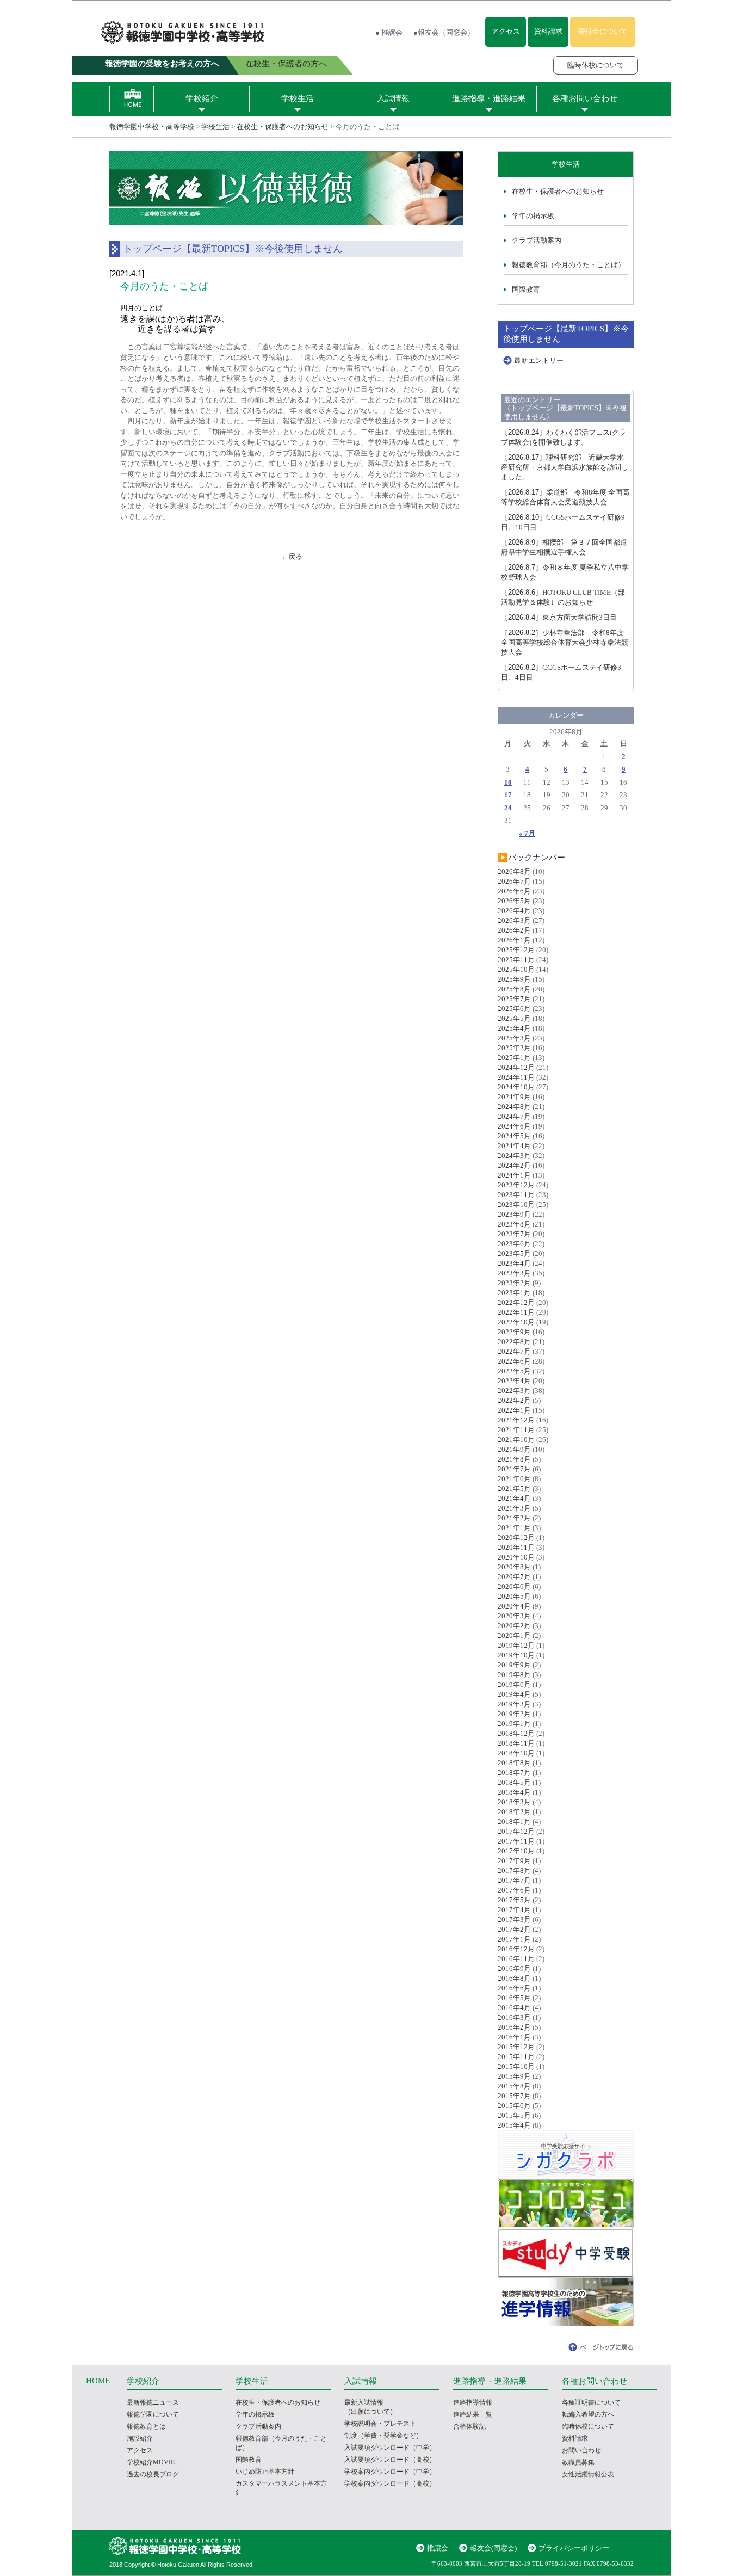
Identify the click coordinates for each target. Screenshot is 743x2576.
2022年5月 (514, 1371)
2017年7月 (514, 1880)
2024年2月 (514, 1165)
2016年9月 (514, 1968)
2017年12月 (516, 1831)
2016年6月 (514, 1988)
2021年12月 (516, 1420)
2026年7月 (514, 881)
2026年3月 (514, 920)
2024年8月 (514, 1107)
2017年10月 (516, 1851)
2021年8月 (514, 1459)
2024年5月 (514, 1136)
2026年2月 (514, 930)
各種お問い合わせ (585, 98)
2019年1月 (514, 1724)
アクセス (506, 31)
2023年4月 (514, 1263)
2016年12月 (516, 1949)
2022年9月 (514, 1332)
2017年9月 (514, 1861)
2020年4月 (514, 1606)
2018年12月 (516, 1733)
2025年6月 (514, 1009)
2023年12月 (516, 1185)
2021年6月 (514, 1479)
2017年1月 (514, 1939)
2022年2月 (514, 1400)
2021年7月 (514, 1469)
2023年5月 (514, 1253)
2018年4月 (514, 1792)
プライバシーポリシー (574, 2548)
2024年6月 (514, 1126)
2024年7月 (514, 1116)
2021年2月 (514, 1518)
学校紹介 (202, 98)
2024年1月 (514, 1175)
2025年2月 (514, 1048)
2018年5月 (514, 1782)
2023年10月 (516, 1204)
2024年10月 (516, 1087)
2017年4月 (514, 1910)
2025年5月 (514, 1018)
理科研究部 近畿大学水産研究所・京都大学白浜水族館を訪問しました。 (565, 467)
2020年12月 (516, 1537)
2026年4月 (514, 911)
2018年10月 (516, 1753)
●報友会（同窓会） (444, 32)
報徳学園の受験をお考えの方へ (162, 64)
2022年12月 (516, 1302)
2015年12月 (516, 2047)
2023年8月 (514, 1224)
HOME (98, 2381)
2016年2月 (514, 2027)
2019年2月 (514, 1714)
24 (508, 808)
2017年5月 (514, 1900)
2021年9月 (514, 1449)
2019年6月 (514, 1684)
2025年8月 (514, 989)
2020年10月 (516, 1557)
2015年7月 (514, 2096)
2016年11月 (516, 1959)
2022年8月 (514, 1342)
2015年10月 (516, 2066)
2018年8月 (514, 1763)
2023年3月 (514, 1273)
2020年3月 (514, 1616)
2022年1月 (514, 1410)
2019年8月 (514, 1675)
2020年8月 (514, 1567)
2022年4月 (514, 1381)
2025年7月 (514, 999)
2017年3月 (514, 1919)
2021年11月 (516, 1430)
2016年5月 (514, 1998)
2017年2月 (514, 1929)
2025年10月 (516, 969)
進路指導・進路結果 (489, 98)
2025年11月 (516, 960)
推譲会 (438, 2548)
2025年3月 (514, 1038)
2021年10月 (516, 1440)
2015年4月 (514, 2125)
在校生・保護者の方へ (286, 64)
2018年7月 (514, 1773)
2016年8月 (514, 1978)
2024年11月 (516, 1077)
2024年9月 (514, 1097)
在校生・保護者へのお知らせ (283, 127)
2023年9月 (514, 1214)
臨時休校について (596, 65)
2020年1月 (514, 1635)
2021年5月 (514, 1489)
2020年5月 (514, 1596)
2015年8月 (514, 2086)
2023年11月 (516, 1195)
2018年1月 (514, 1822)
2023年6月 (514, 1244)
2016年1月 (514, 2037)
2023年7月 (514, 1234)
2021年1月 (514, 1528)
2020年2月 (514, 1626)
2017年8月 (514, 1871)
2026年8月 (514, 871)
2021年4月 (514, 1498)
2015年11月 (516, 2057)
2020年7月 (514, 1577)
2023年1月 (514, 1293)
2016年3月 (514, 2017)
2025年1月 (514, 1058)
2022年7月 (514, 1351)
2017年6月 (514, 1890)
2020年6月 (514, 1586)
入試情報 (393, 98)
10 (508, 782)
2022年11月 (516, 1312)
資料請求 (548, 31)
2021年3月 (514, 1508)
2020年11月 (516, 1547)
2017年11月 (516, 1841)
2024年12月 (516, 1067)
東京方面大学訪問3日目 (559, 617)
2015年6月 (514, 2106)
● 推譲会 (389, 32)
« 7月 (527, 833)
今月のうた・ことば (164, 286)
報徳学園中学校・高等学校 (152, 127)
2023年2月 (514, 1283)
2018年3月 (514, 1802)
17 (508, 795)
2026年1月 (514, 940)
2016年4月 (514, 2008)
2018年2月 (514, 1812)
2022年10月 (516, 1322)
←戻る (292, 556)
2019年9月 (514, 1665)
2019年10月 (516, 1655)
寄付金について (603, 31)
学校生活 (298, 98)
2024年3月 (514, 1155)
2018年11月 (516, 1743)
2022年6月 (514, 1361)
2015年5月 (514, 2115)
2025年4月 (514, 1028)
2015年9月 (514, 2076)
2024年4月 (514, 1146)
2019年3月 (514, 1704)
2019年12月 (516, 1645)
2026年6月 (514, 891)
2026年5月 (514, 901)
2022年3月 (514, 1391)
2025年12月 (516, 950)
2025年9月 (514, 979)
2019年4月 (514, 1694)
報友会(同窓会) (493, 2548)
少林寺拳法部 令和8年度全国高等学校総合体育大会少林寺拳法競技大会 (565, 642)
